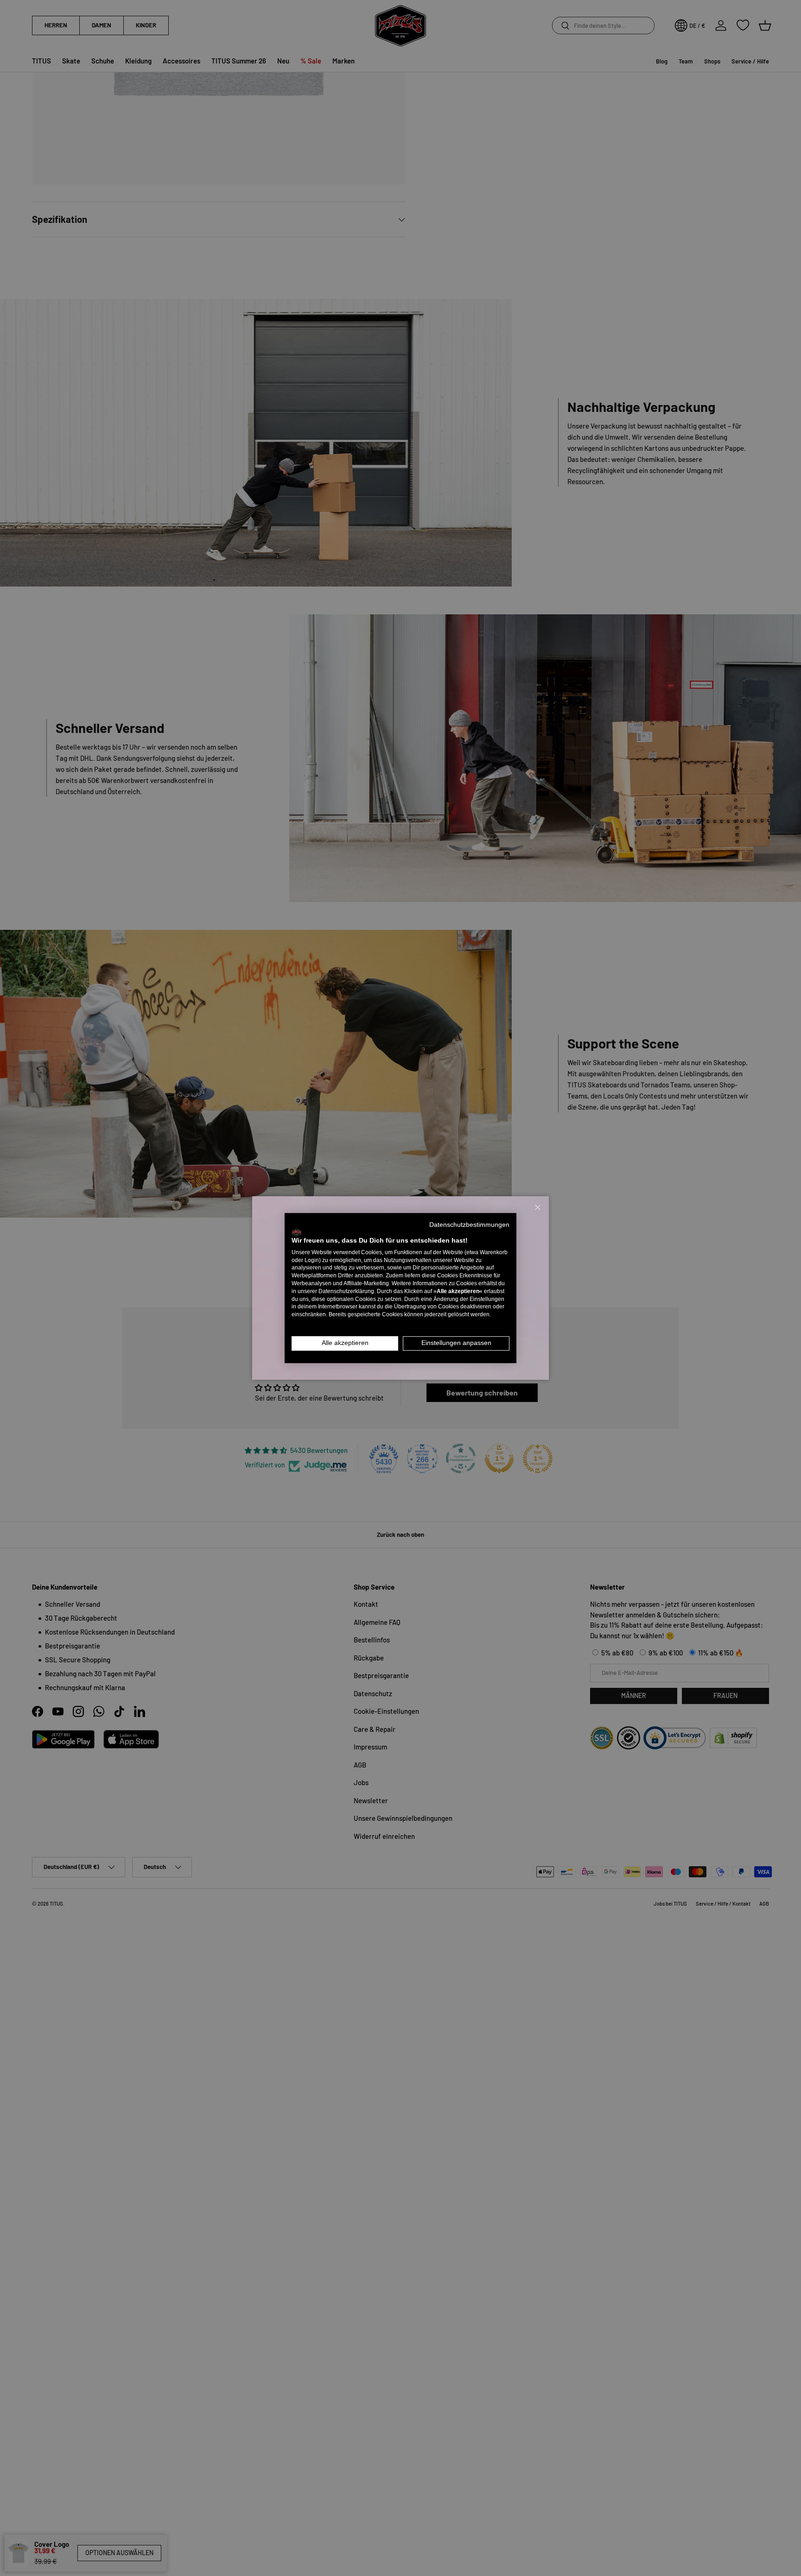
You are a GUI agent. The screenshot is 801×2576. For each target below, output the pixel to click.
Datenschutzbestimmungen (469, 1225)
